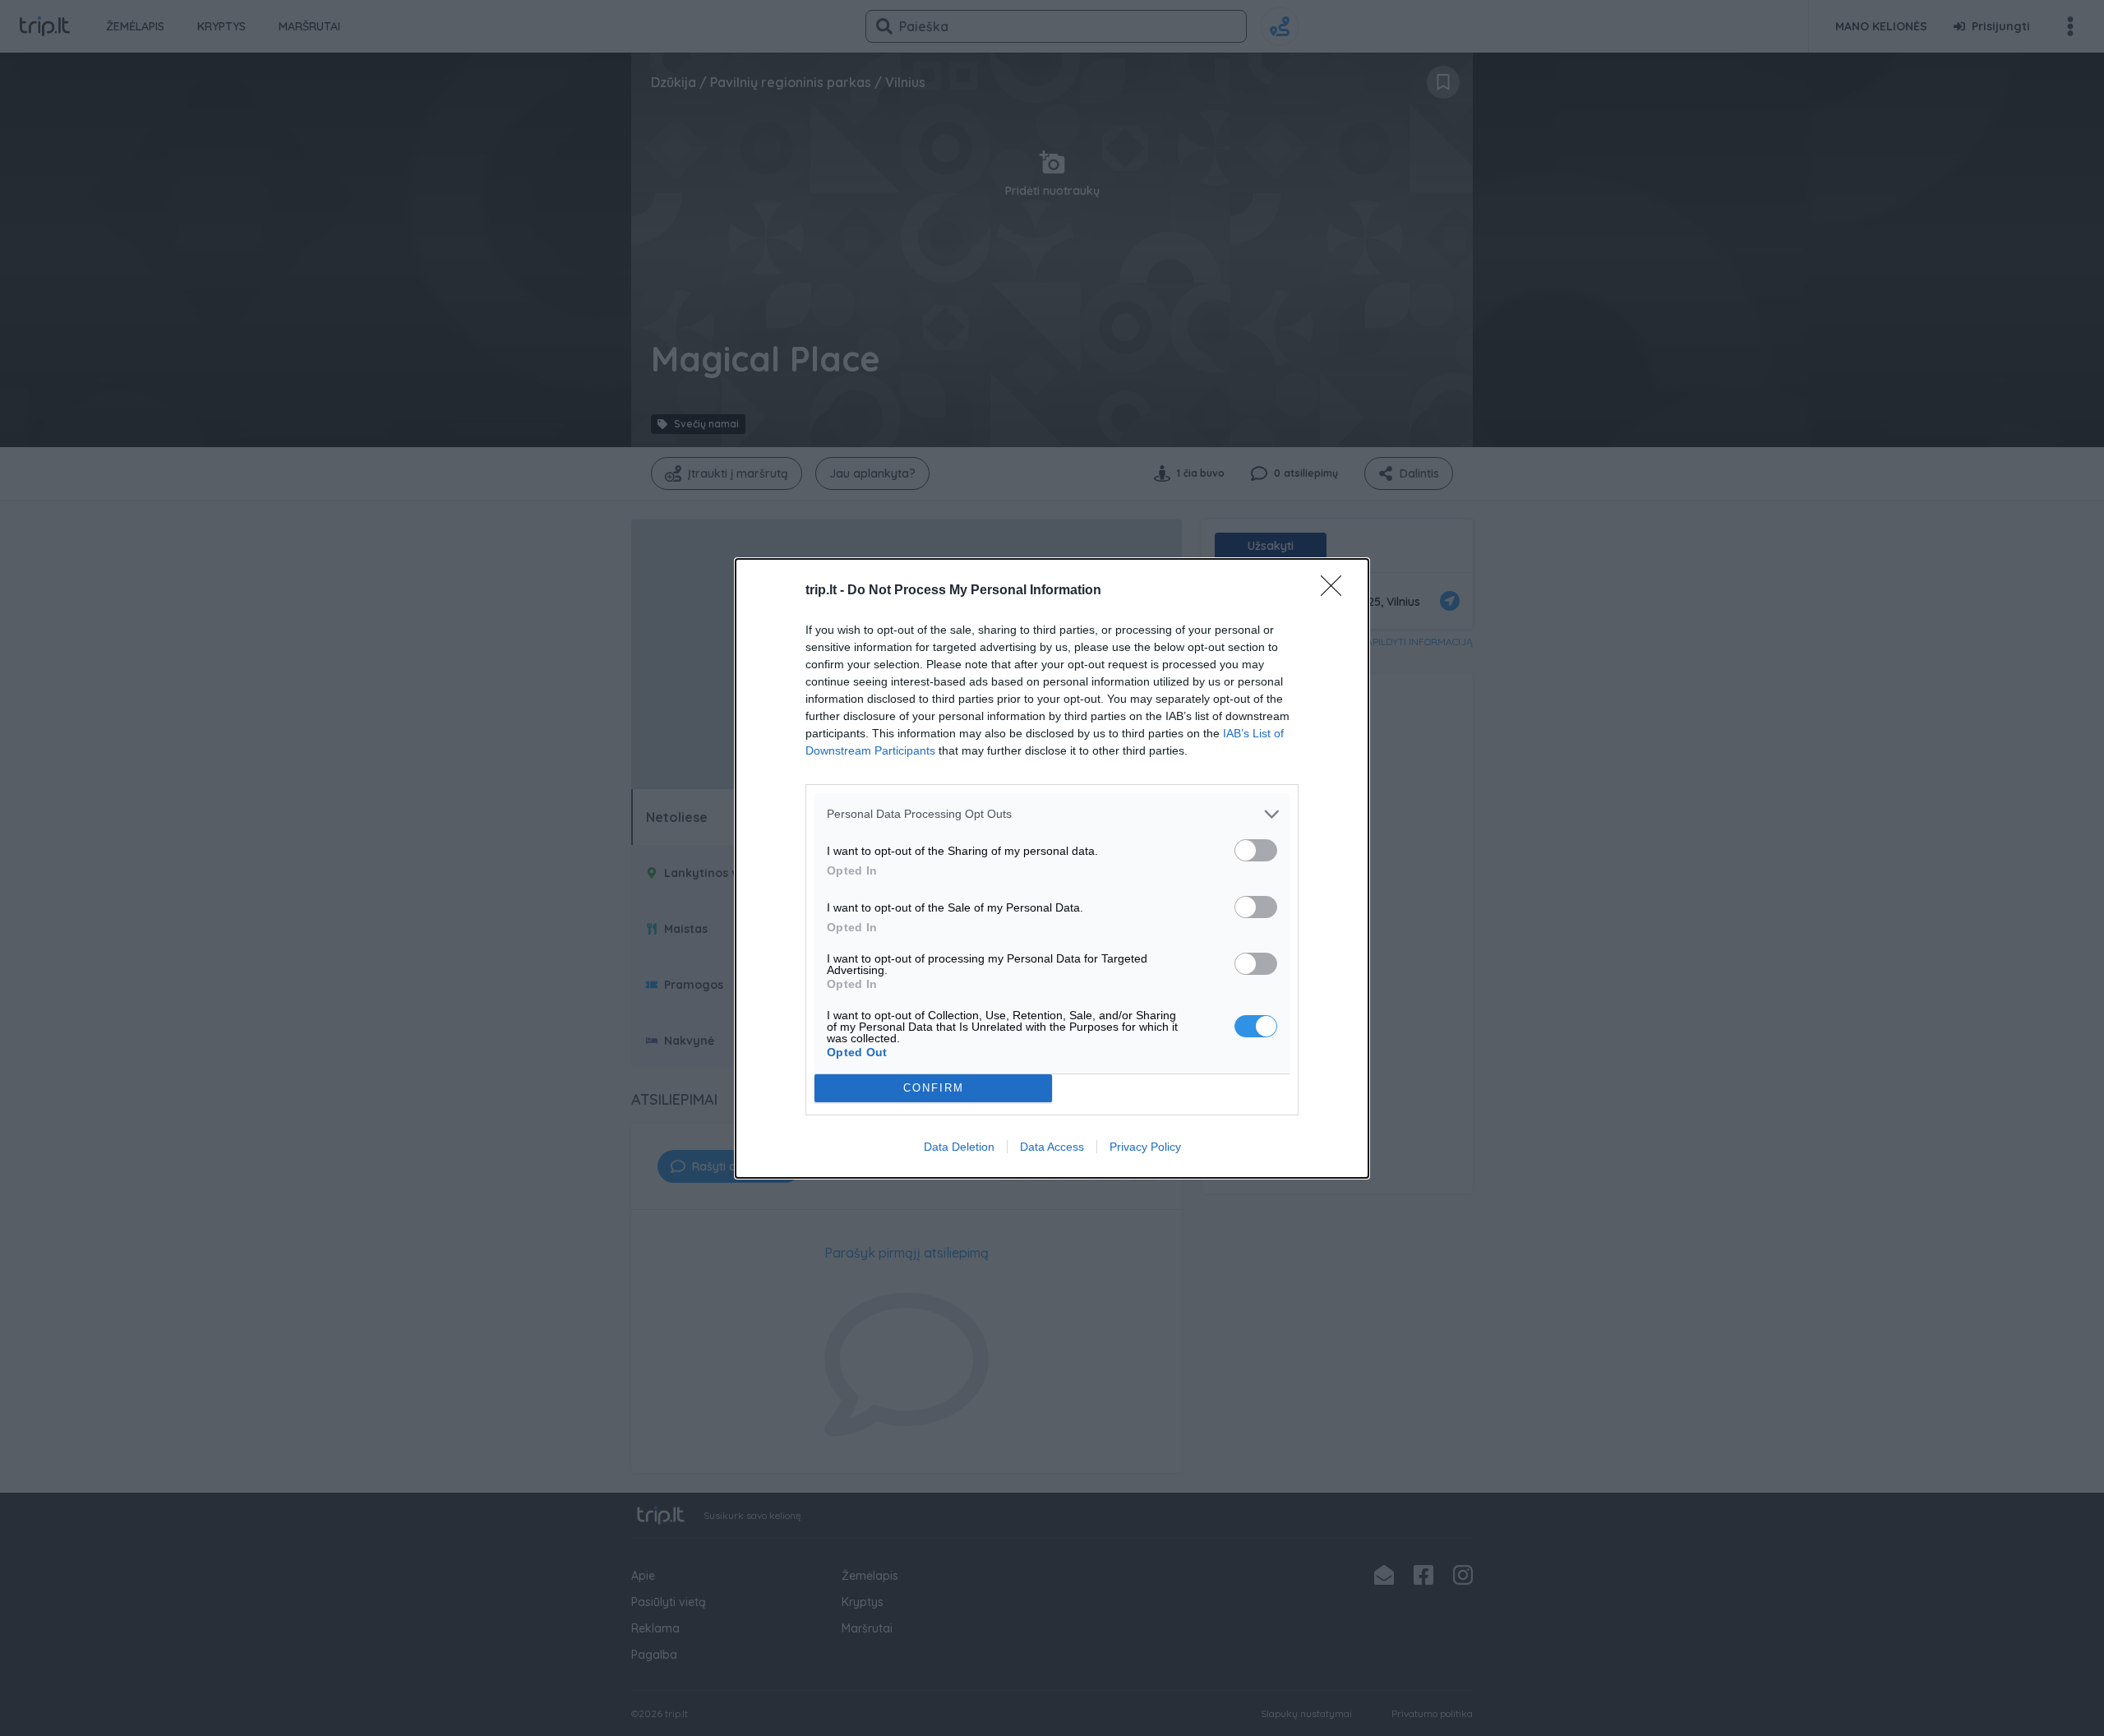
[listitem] (1052, 814)
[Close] (1336, 591)
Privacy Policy (1145, 1147)
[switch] (1256, 850)
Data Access (1052, 1147)
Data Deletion (959, 1147)
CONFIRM (934, 1088)
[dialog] (1052, 868)
